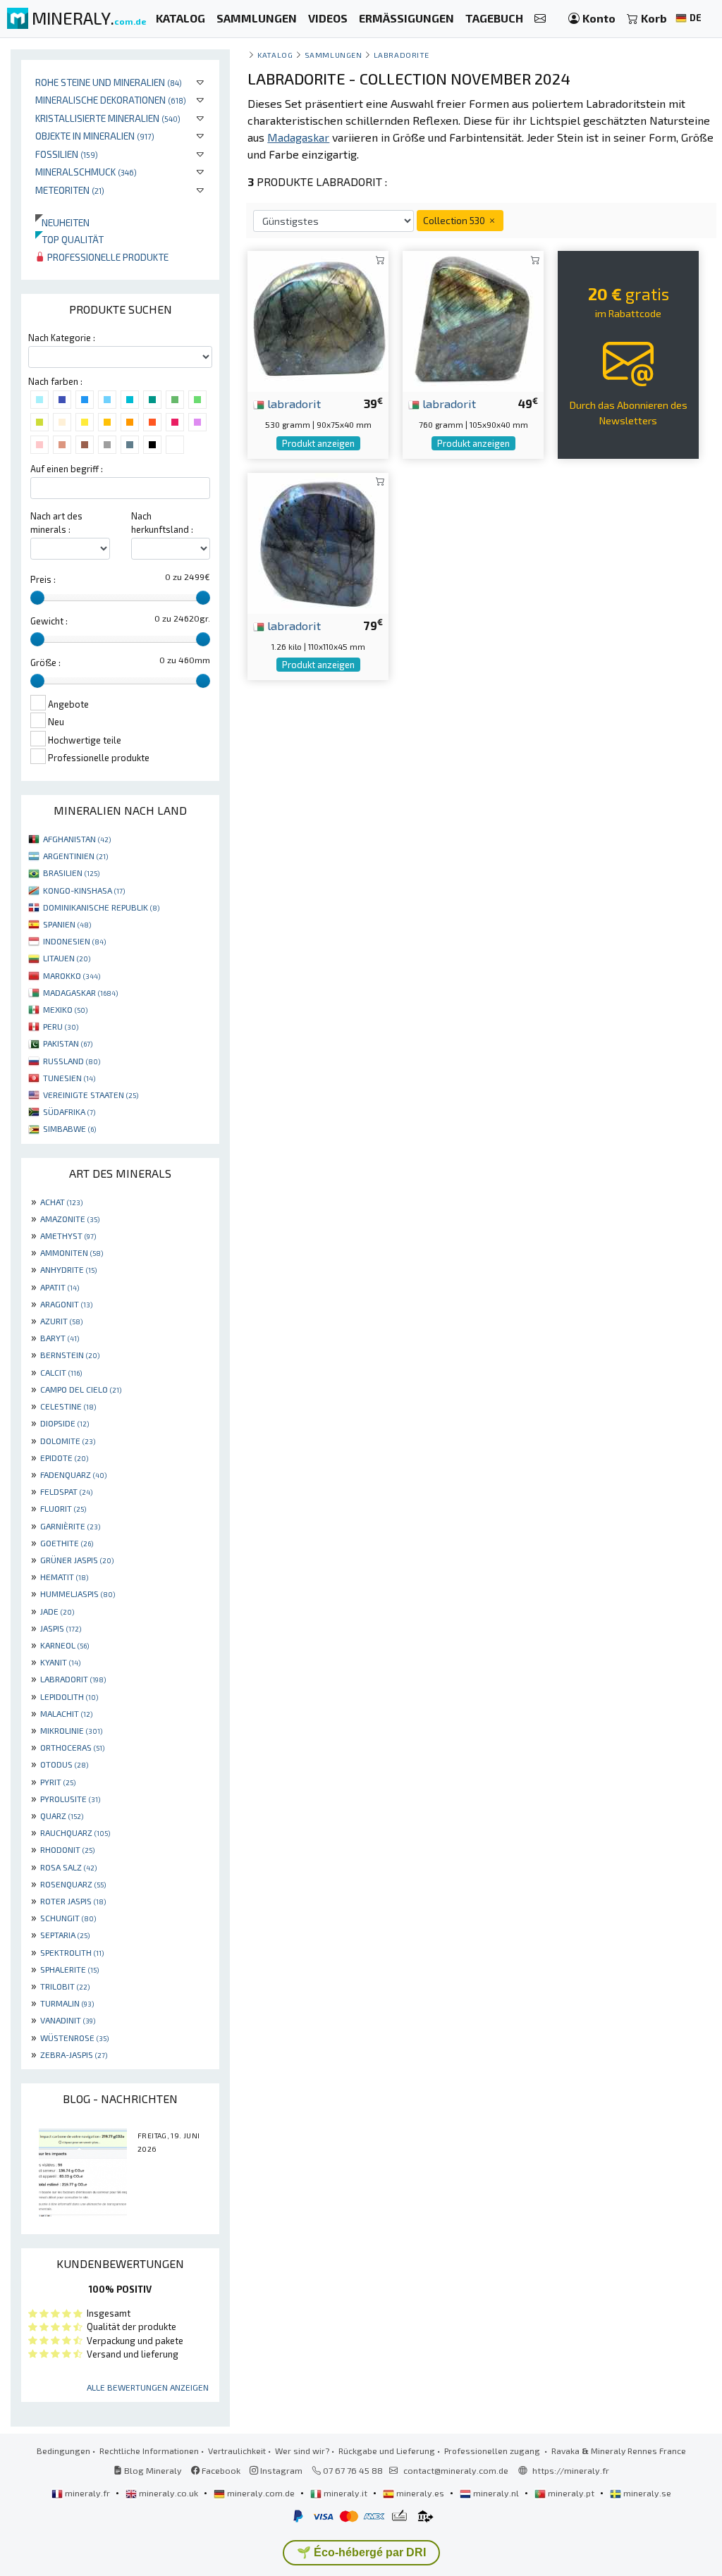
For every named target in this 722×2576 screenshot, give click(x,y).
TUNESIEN (69, 1078)
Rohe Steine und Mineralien (109, 82)
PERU (61, 1026)
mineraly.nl (496, 2493)
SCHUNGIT (68, 1918)
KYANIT (60, 1662)
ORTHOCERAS (72, 1747)
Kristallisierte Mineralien (108, 118)
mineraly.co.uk (169, 2493)
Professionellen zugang (493, 2451)
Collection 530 (455, 220)
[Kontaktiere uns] (540, 19)
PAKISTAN (68, 1043)
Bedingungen (63, 2451)
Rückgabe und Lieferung (387, 2451)
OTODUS (64, 1764)
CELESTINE (68, 1406)
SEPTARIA (65, 1935)
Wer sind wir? (302, 2451)
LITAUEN (67, 958)
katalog (275, 55)
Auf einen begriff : (67, 469)
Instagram (280, 2470)
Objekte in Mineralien (95, 136)
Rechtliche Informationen (149, 2451)
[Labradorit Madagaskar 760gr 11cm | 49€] (473, 320)
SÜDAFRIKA (69, 1111)
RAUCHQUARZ (75, 1832)
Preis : (43, 579)
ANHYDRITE (68, 1269)
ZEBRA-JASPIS (74, 2054)
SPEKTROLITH (72, 1952)
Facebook (220, 2470)
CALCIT (61, 1372)
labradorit (293, 403)
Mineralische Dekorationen (111, 100)
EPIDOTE (64, 1458)
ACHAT (61, 1202)
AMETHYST (68, 1235)
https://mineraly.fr (571, 2470)
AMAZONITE (70, 1219)
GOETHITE (67, 1543)
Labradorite (402, 55)
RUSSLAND (72, 1061)
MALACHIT (66, 1713)
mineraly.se (646, 2493)
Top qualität (69, 239)
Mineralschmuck (86, 172)
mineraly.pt (571, 2493)
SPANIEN (67, 924)
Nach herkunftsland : (162, 523)
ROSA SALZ (68, 1867)
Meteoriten (70, 190)
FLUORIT (63, 1508)
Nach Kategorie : (62, 338)
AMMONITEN (72, 1252)
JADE (57, 1611)
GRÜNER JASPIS (77, 1560)
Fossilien (67, 154)
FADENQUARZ (73, 1474)
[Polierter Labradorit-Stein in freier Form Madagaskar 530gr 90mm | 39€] (318, 320)
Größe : (45, 663)
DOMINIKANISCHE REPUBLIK (101, 907)
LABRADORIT (73, 1679)
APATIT (60, 1287)
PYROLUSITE (70, 1799)
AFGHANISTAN (77, 839)
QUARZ (62, 1816)
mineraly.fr (87, 2493)
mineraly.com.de (261, 2493)
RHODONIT (67, 1849)
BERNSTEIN (70, 1355)
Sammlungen (333, 55)
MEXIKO (65, 1009)
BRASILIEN (71, 873)
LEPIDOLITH (69, 1696)
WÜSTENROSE (74, 2038)
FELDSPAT (66, 1491)
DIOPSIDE (65, 1423)
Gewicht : (49, 621)
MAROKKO (72, 975)
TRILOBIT (65, 1986)
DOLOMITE (68, 1441)
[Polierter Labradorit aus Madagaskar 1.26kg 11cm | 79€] (318, 542)
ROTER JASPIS (73, 1901)
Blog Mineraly (152, 2470)
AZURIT (61, 1321)
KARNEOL (65, 1645)
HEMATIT (64, 1577)
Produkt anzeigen (318, 443)
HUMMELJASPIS (78, 1594)
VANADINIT (68, 2020)
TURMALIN (67, 2003)
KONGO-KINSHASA (84, 890)
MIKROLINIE (71, 1730)
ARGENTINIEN (75, 856)
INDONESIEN (74, 941)
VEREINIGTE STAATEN (91, 1095)
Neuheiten (62, 222)
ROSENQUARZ (73, 1884)
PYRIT (58, 1782)
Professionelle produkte (107, 257)
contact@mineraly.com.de (456, 2470)
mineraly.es (420, 2493)
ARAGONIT (66, 1304)
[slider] (37, 598)
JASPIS (61, 1628)
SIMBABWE (69, 1128)
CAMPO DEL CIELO (81, 1389)
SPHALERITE (69, 1969)
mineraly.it (345, 2493)
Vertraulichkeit (237, 2451)
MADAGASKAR (80, 992)
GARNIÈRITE (70, 1526)
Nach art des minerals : (56, 523)
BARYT (60, 1338)
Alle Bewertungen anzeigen (148, 2387)
